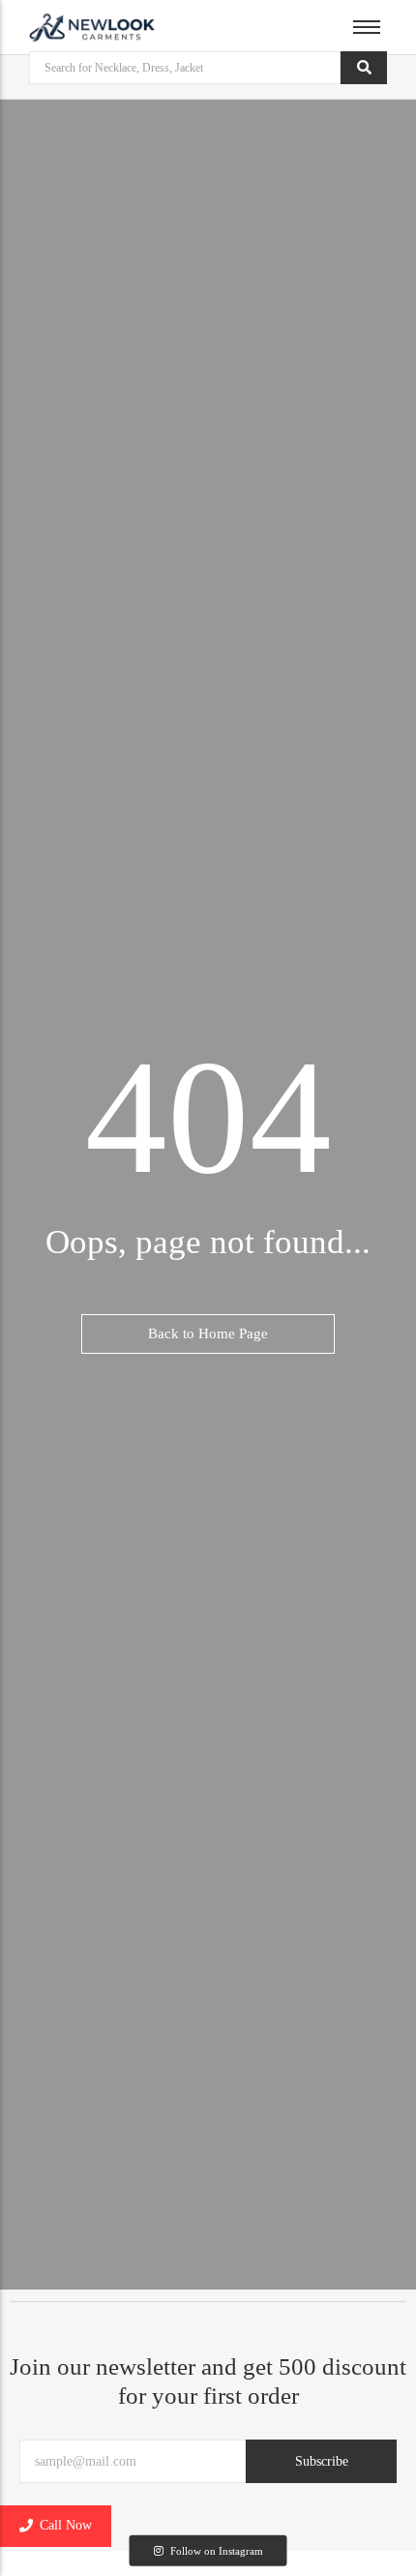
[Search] (364, 68)
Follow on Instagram (215, 2550)
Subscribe (322, 2461)
